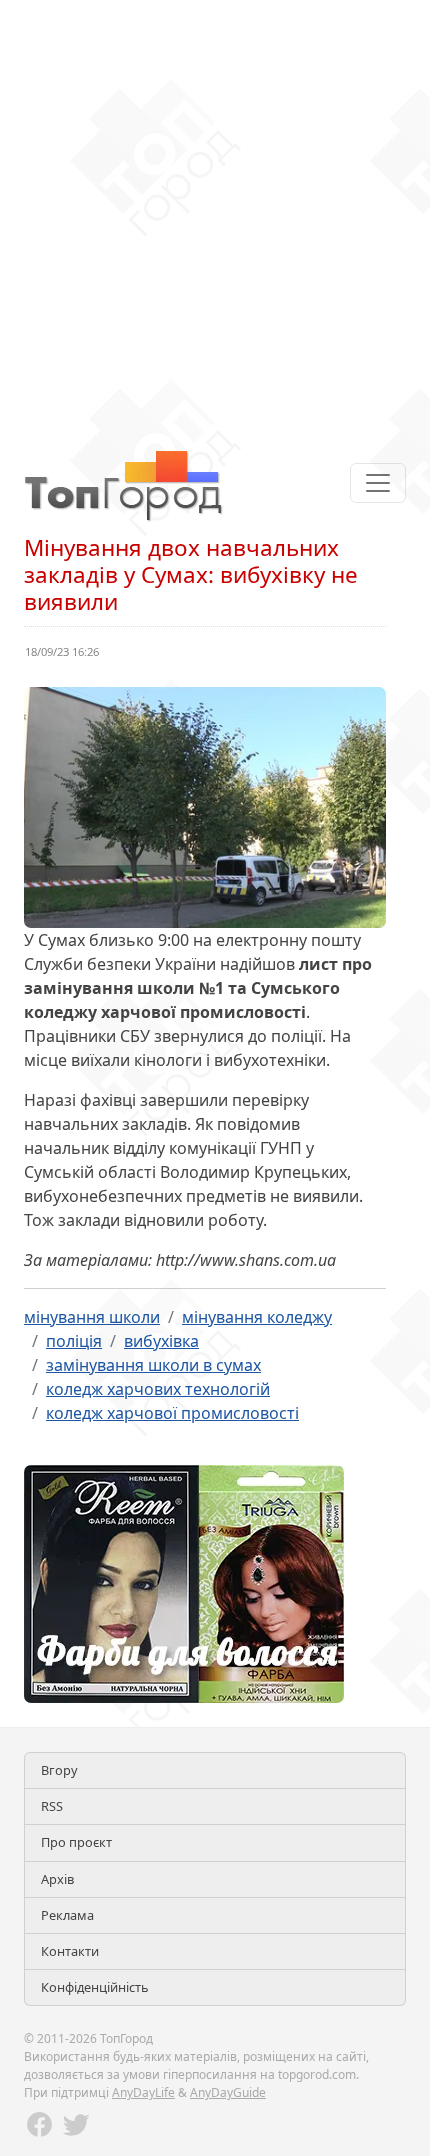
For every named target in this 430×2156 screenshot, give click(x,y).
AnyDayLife (143, 2092)
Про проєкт (76, 1842)
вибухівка (161, 1341)
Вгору (59, 1770)
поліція (74, 1341)
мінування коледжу (257, 1317)
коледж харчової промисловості (172, 1413)
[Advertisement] (215, 215)
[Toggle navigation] (378, 483)
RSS (52, 1806)
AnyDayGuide (228, 2092)
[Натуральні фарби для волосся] (184, 1582)
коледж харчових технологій (158, 1389)
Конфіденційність (95, 1987)
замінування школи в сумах (153, 1365)
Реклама (67, 1915)
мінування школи (92, 1317)
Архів (57, 1879)
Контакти (70, 1951)
